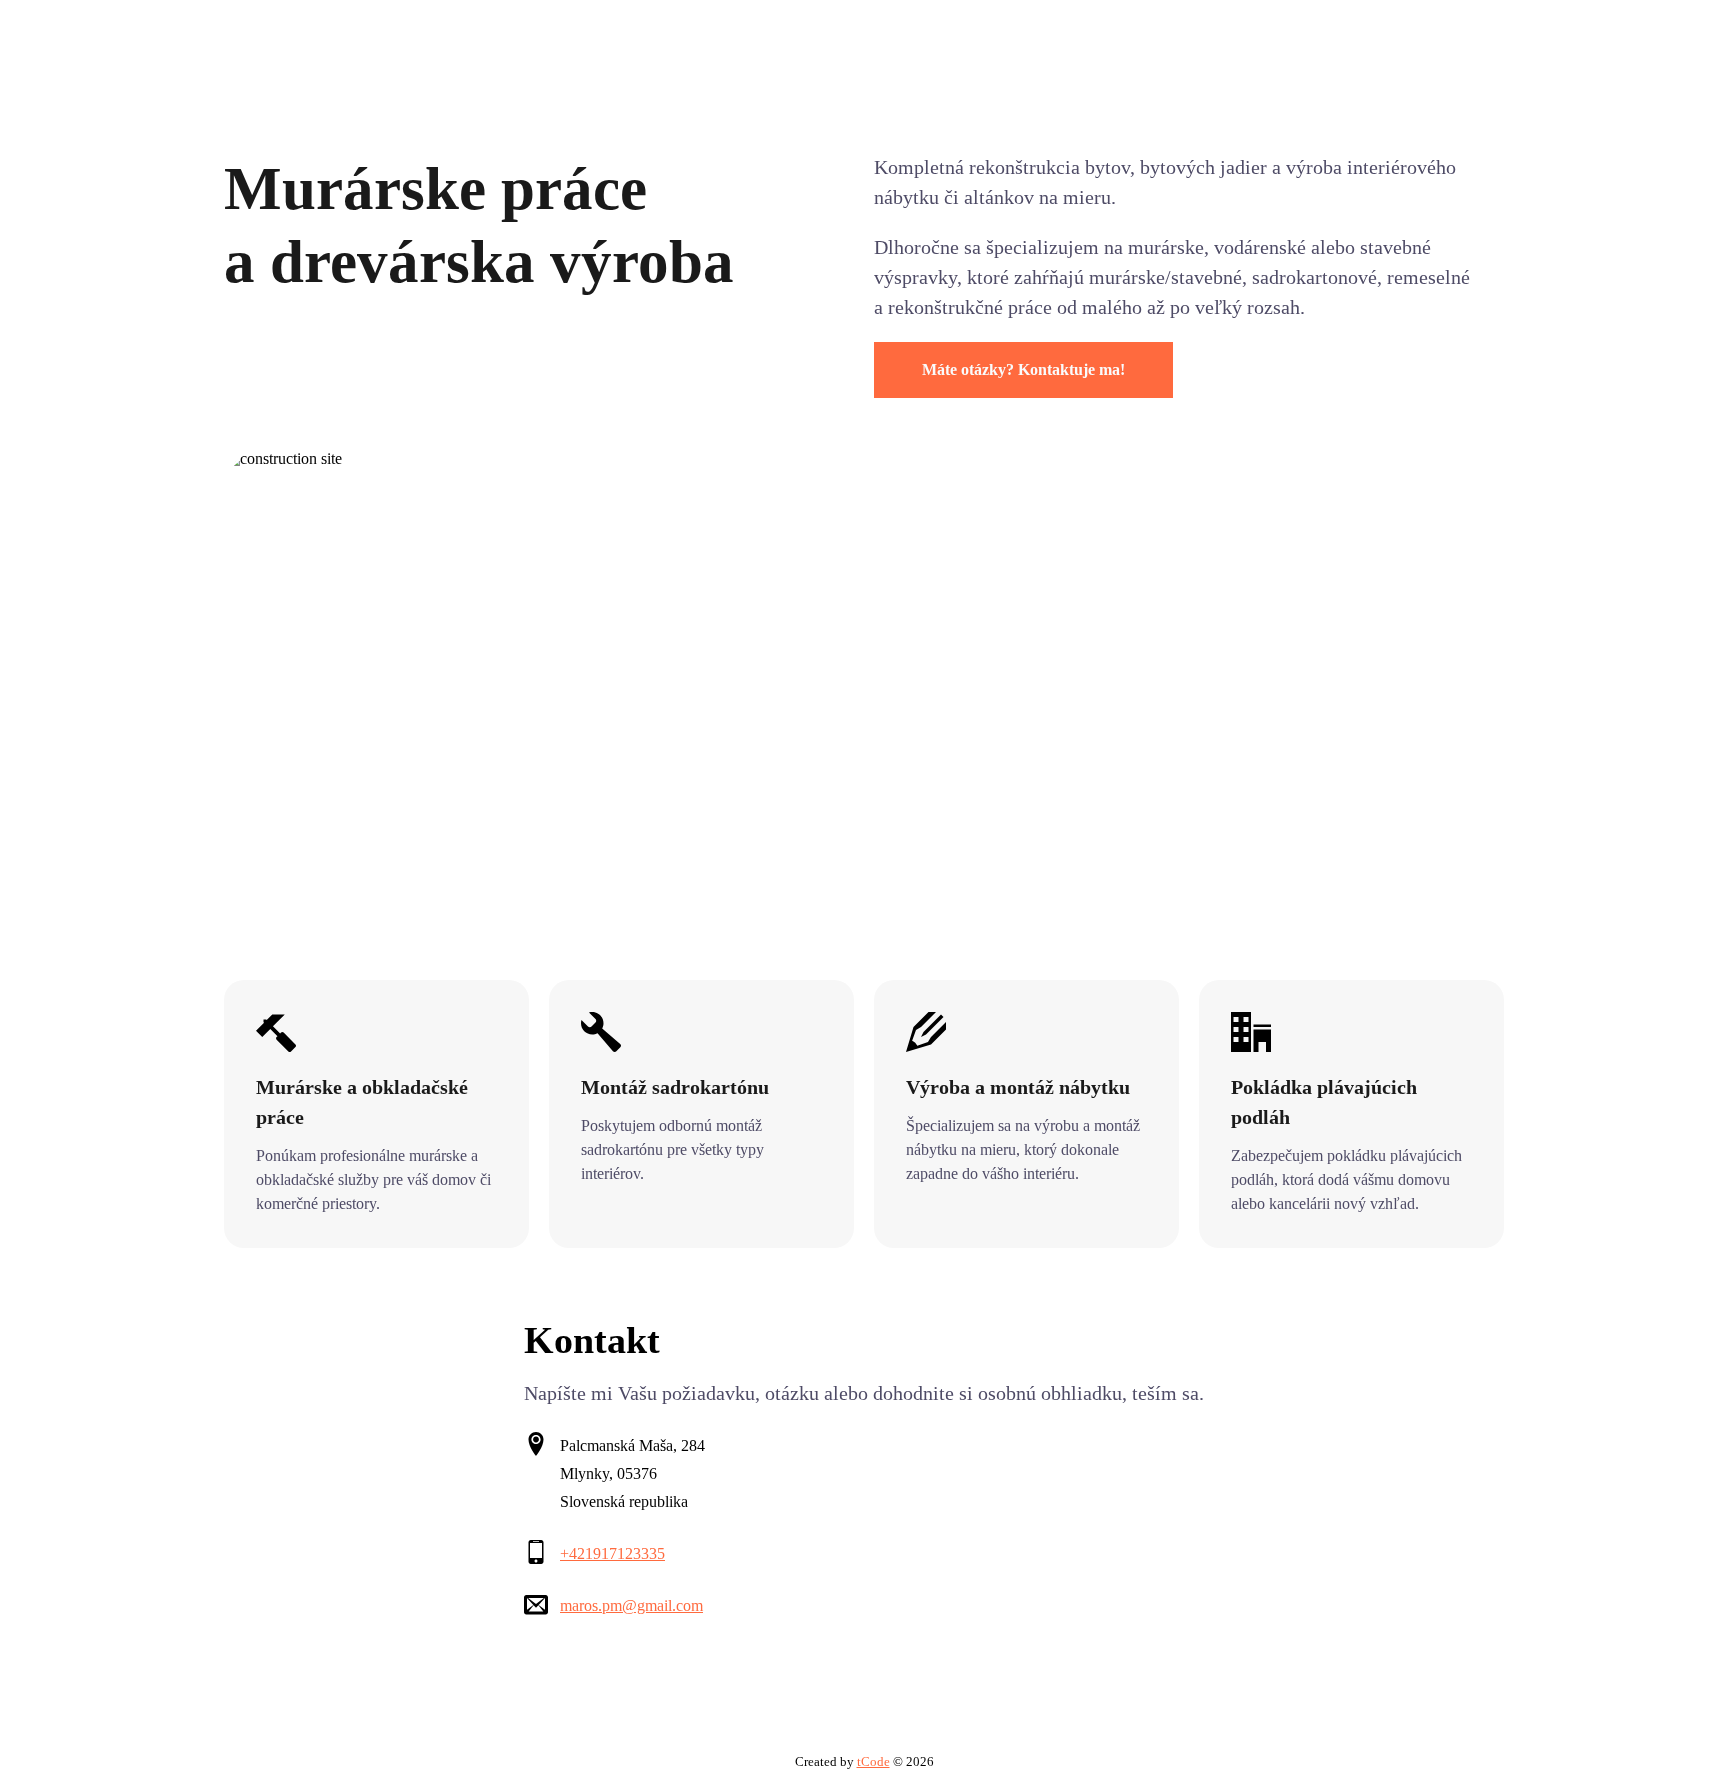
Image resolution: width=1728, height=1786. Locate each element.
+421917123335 (612, 1553)
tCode (873, 1761)
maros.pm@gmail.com (631, 1605)
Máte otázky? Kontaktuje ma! (1023, 369)
